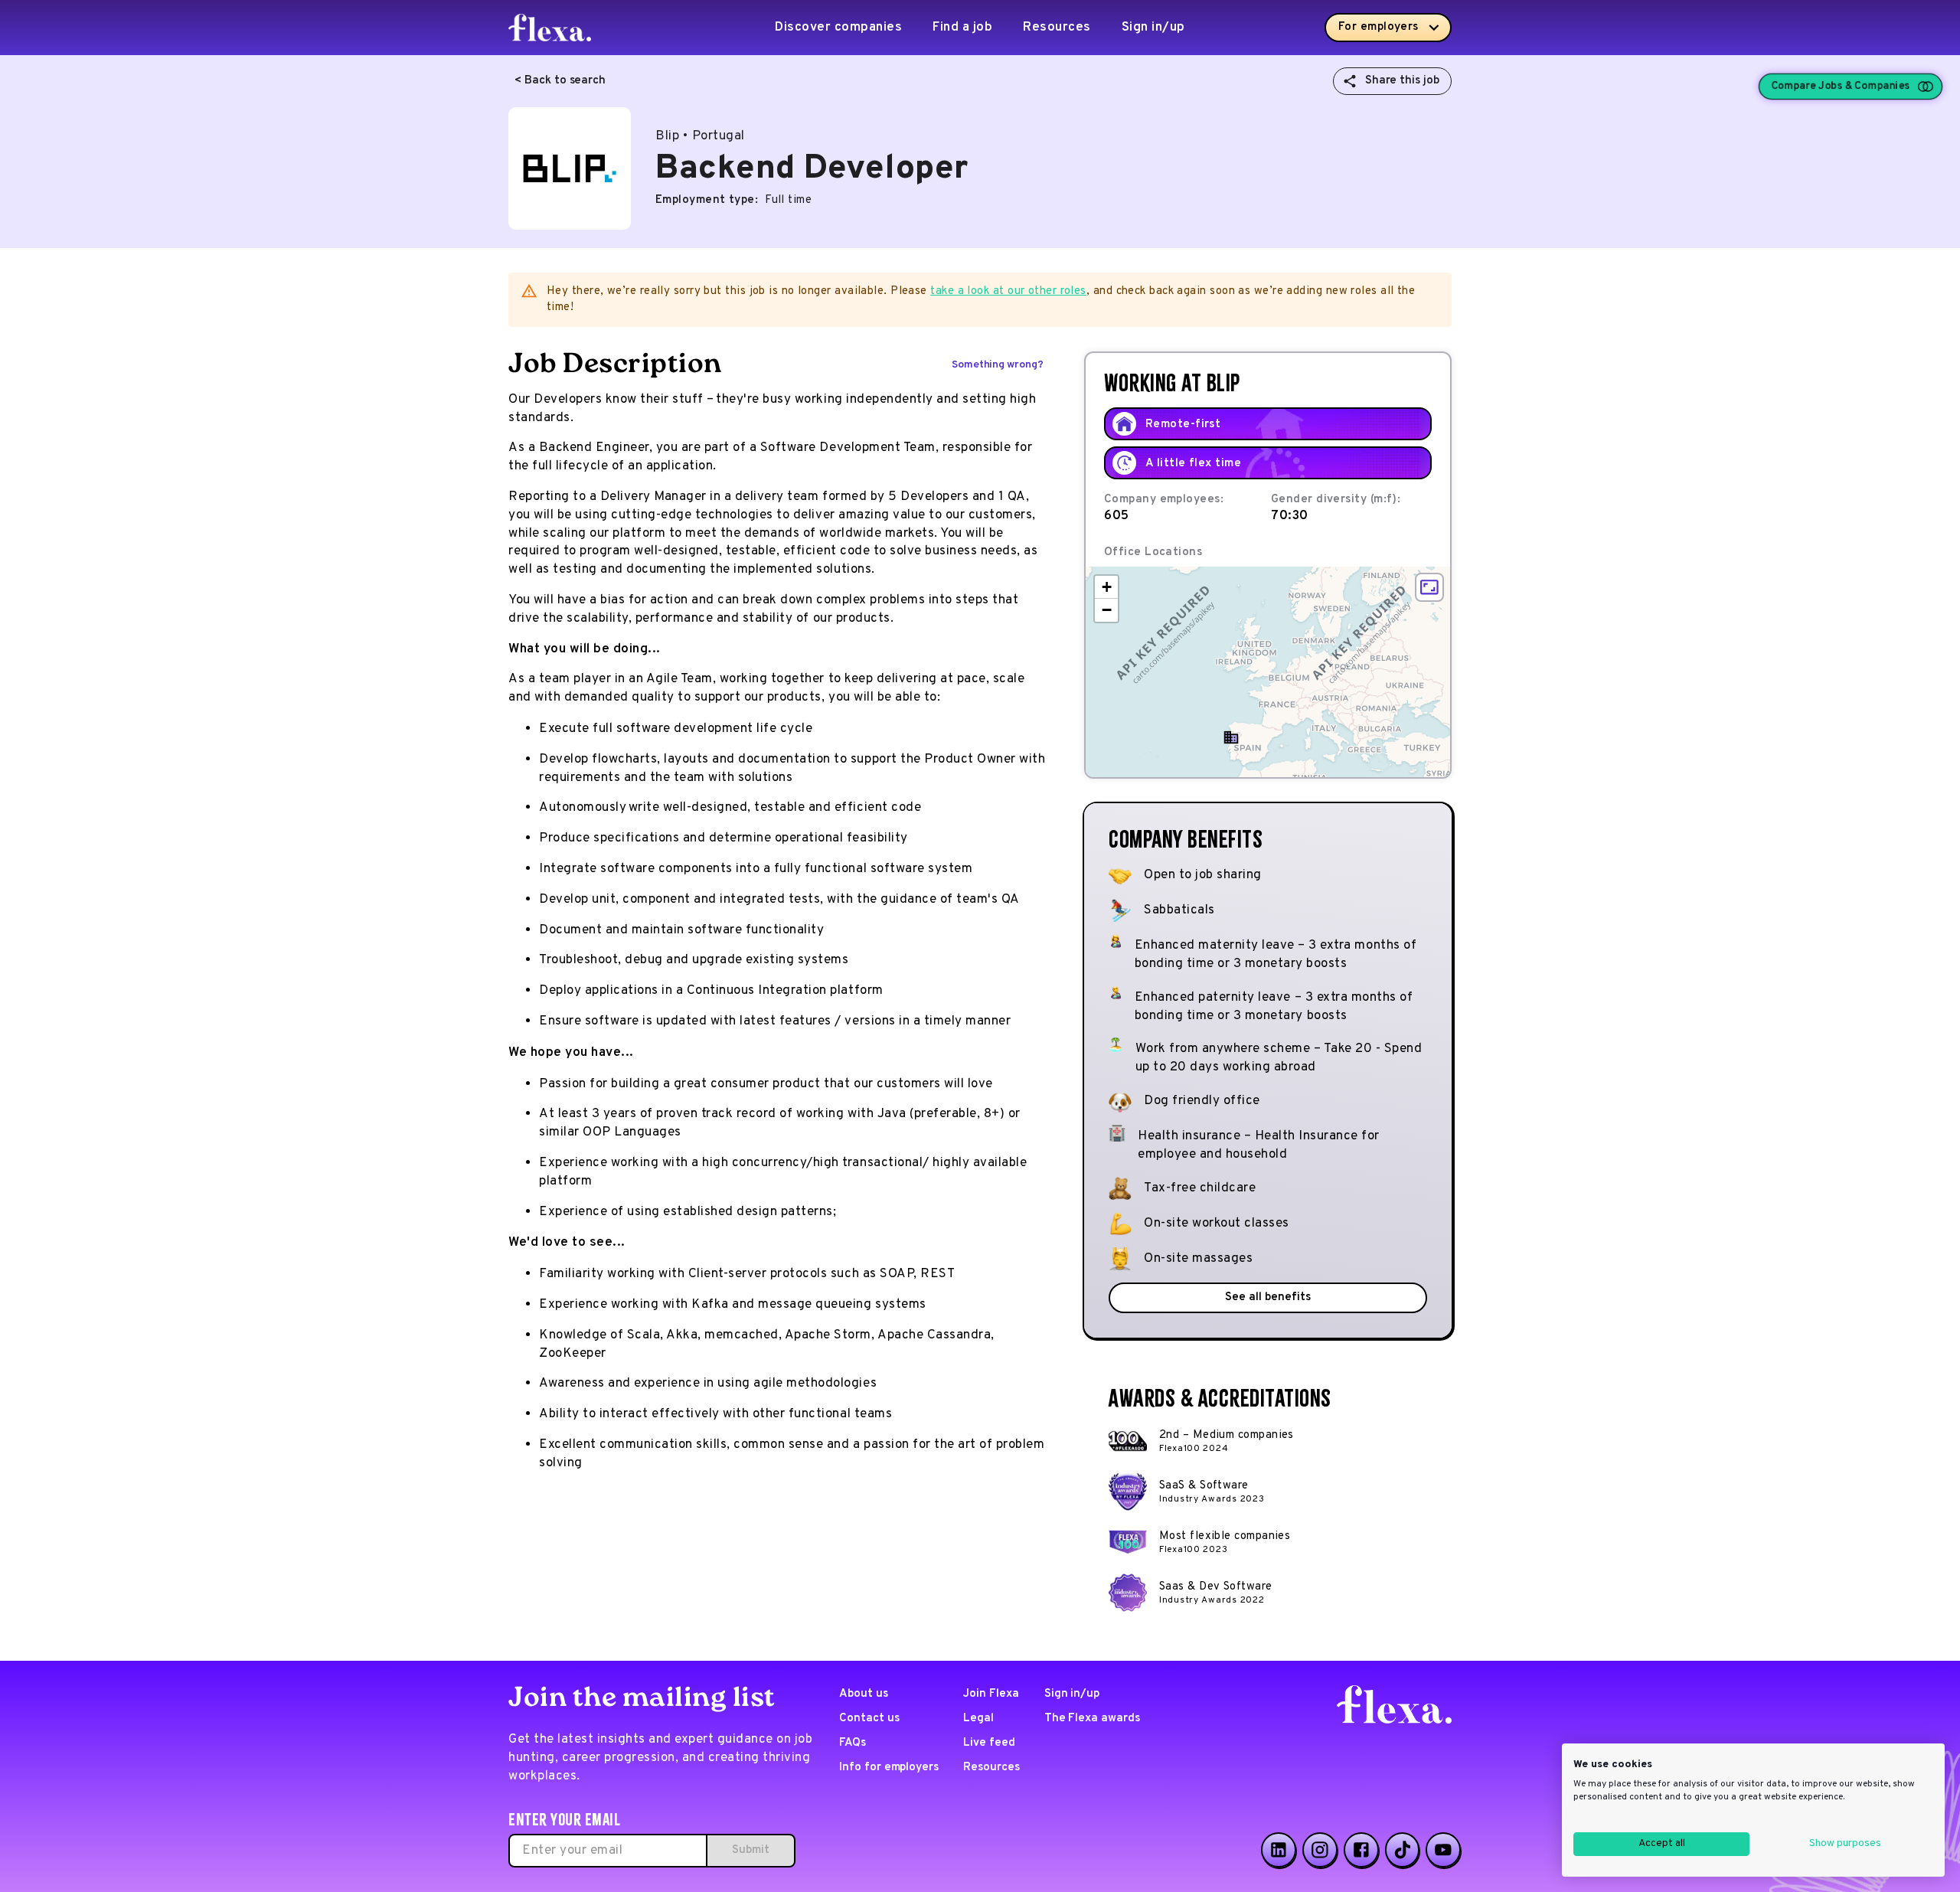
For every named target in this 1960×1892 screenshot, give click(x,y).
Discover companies (838, 28)
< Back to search (560, 81)
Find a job (962, 28)
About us (864, 1694)
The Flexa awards (1092, 1719)
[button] (1231, 737)
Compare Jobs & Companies (1840, 87)
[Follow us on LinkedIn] (1279, 1850)
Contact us (869, 1719)
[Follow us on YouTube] (1443, 1850)
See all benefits (1267, 1297)
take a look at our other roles (1008, 291)
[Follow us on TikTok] (1403, 1850)
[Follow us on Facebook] (1361, 1850)
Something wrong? (998, 365)
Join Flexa (991, 1694)
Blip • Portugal (700, 136)
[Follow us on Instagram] (1320, 1850)
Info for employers (889, 1768)
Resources (1057, 28)
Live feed (989, 1743)
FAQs (853, 1743)
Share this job (1402, 81)
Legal (978, 1719)
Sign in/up (1153, 28)
